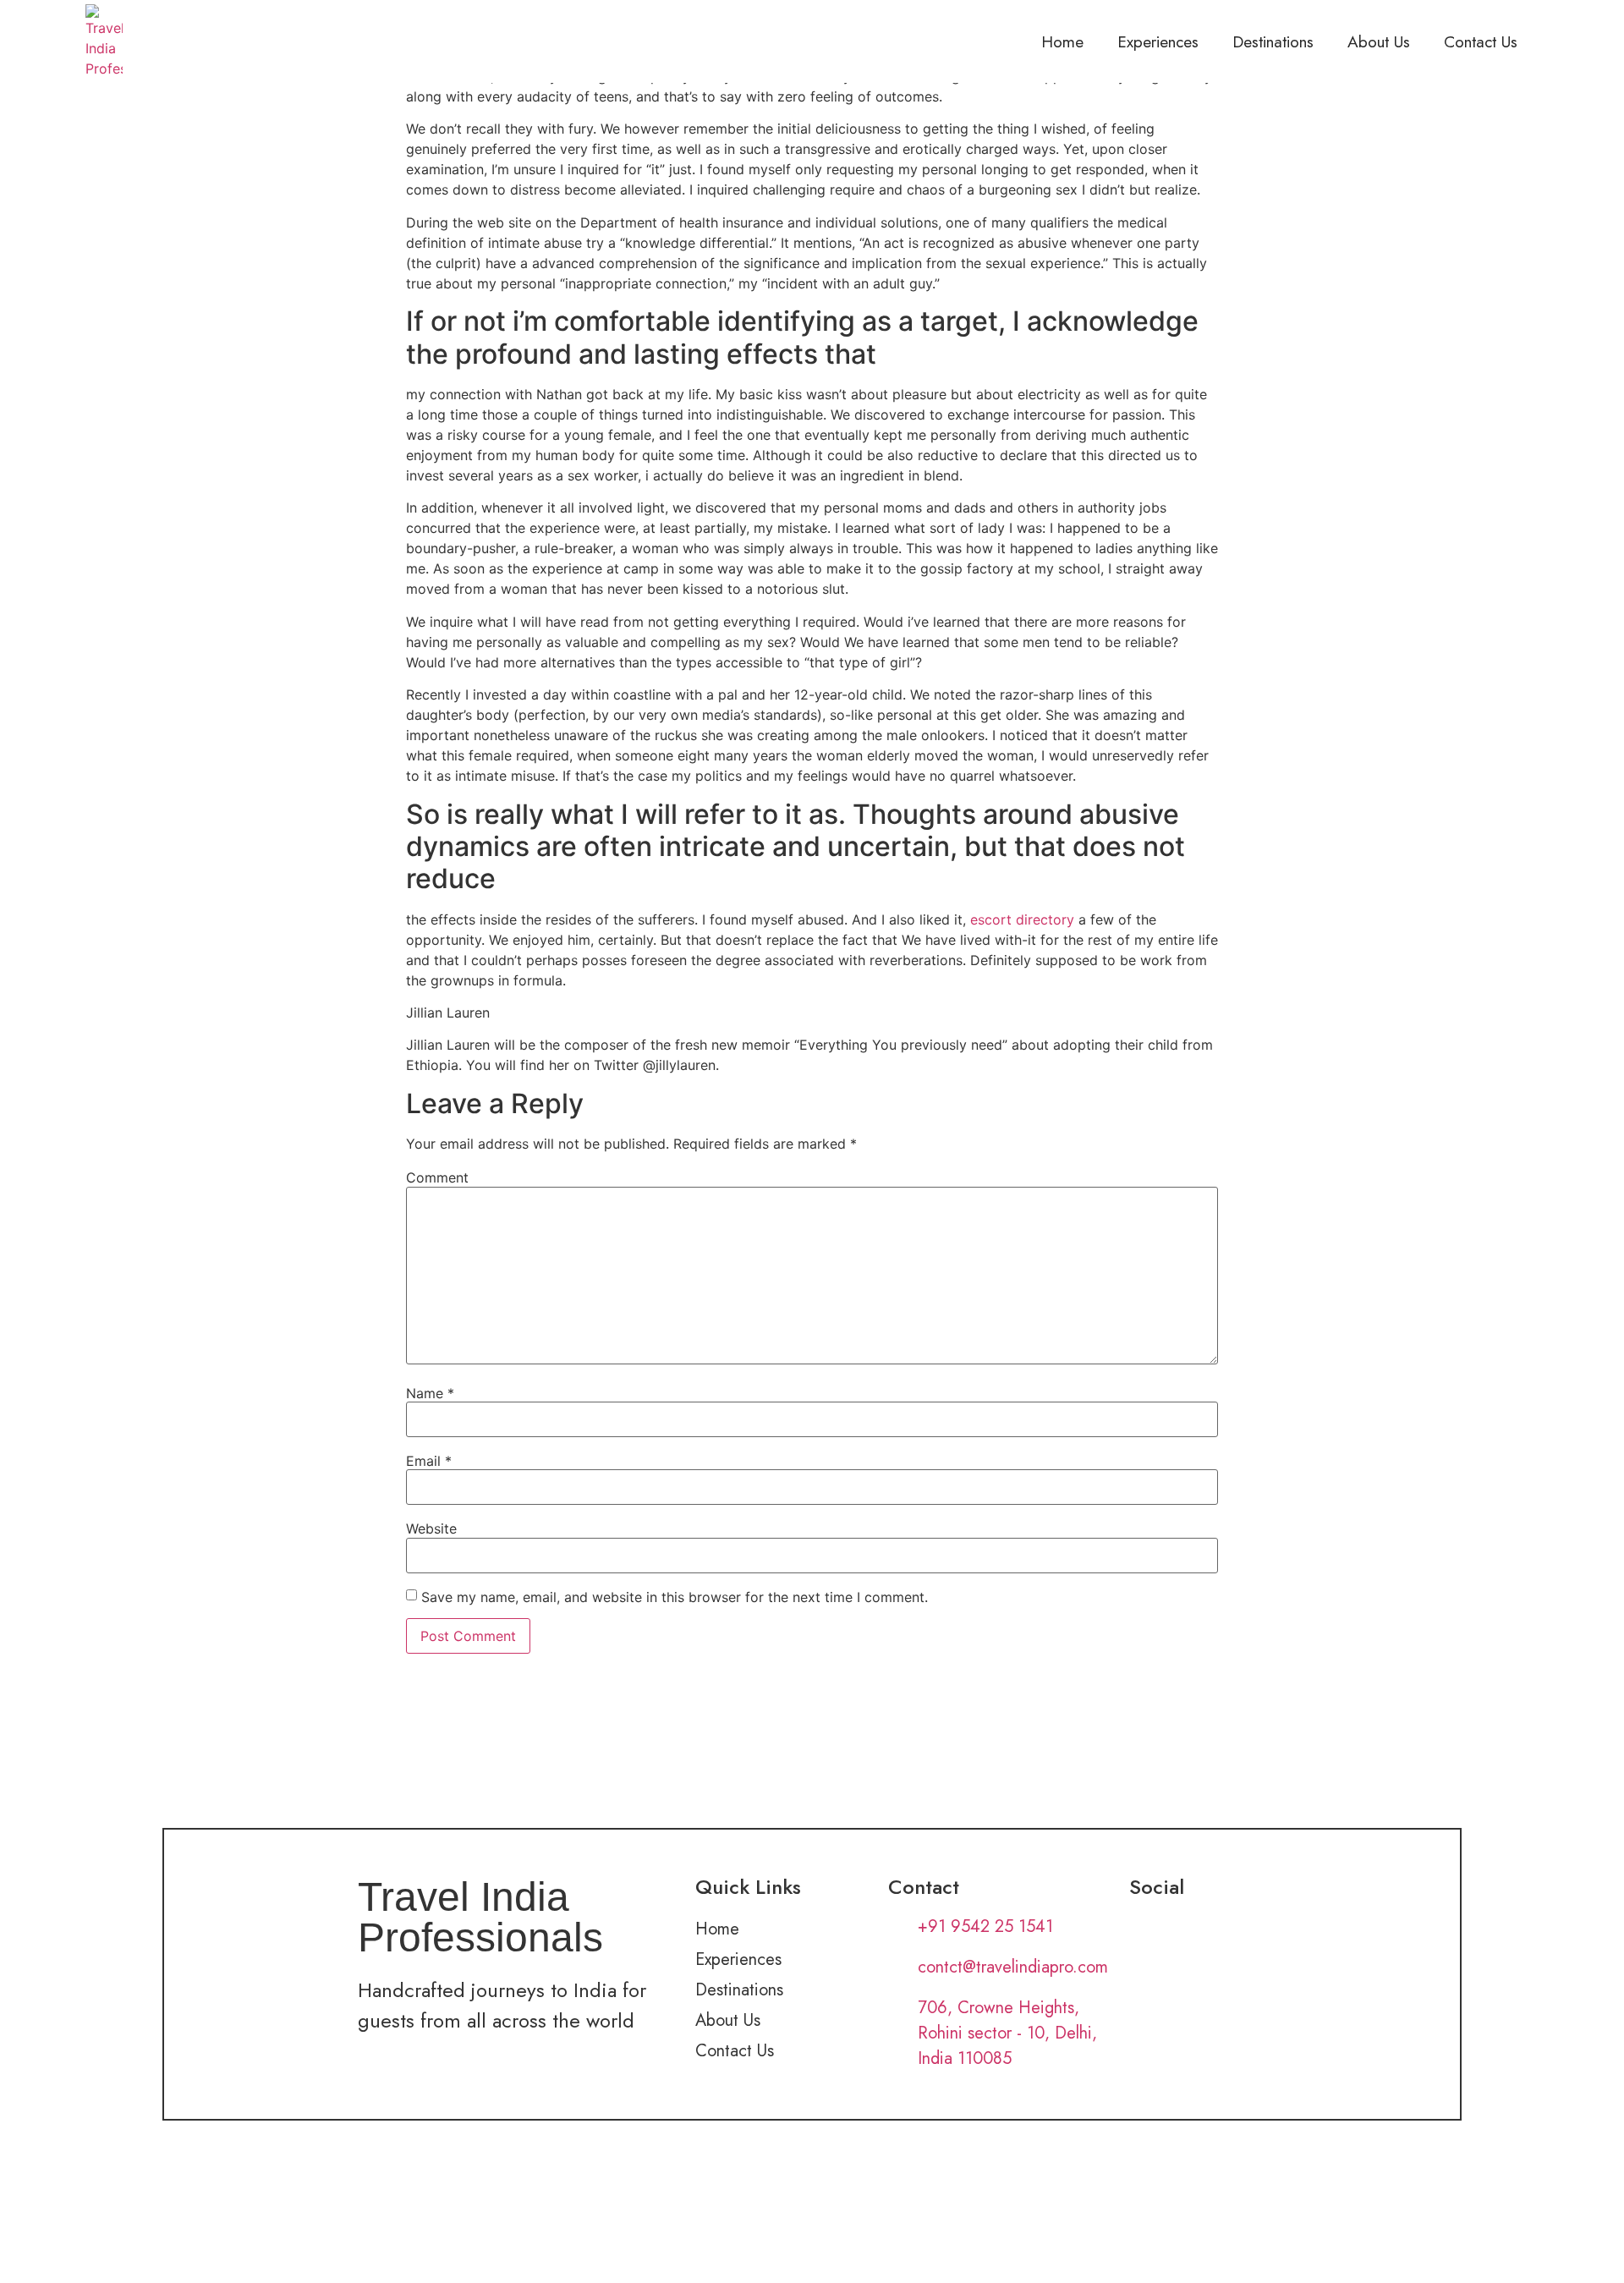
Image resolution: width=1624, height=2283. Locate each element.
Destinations (1273, 41)
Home (1062, 41)
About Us (1379, 41)
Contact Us (1481, 41)
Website (431, 1528)
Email (429, 1461)
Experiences (1158, 41)
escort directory (1022, 919)
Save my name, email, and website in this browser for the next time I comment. (675, 1597)
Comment (437, 1177)
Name (430, 1393)
